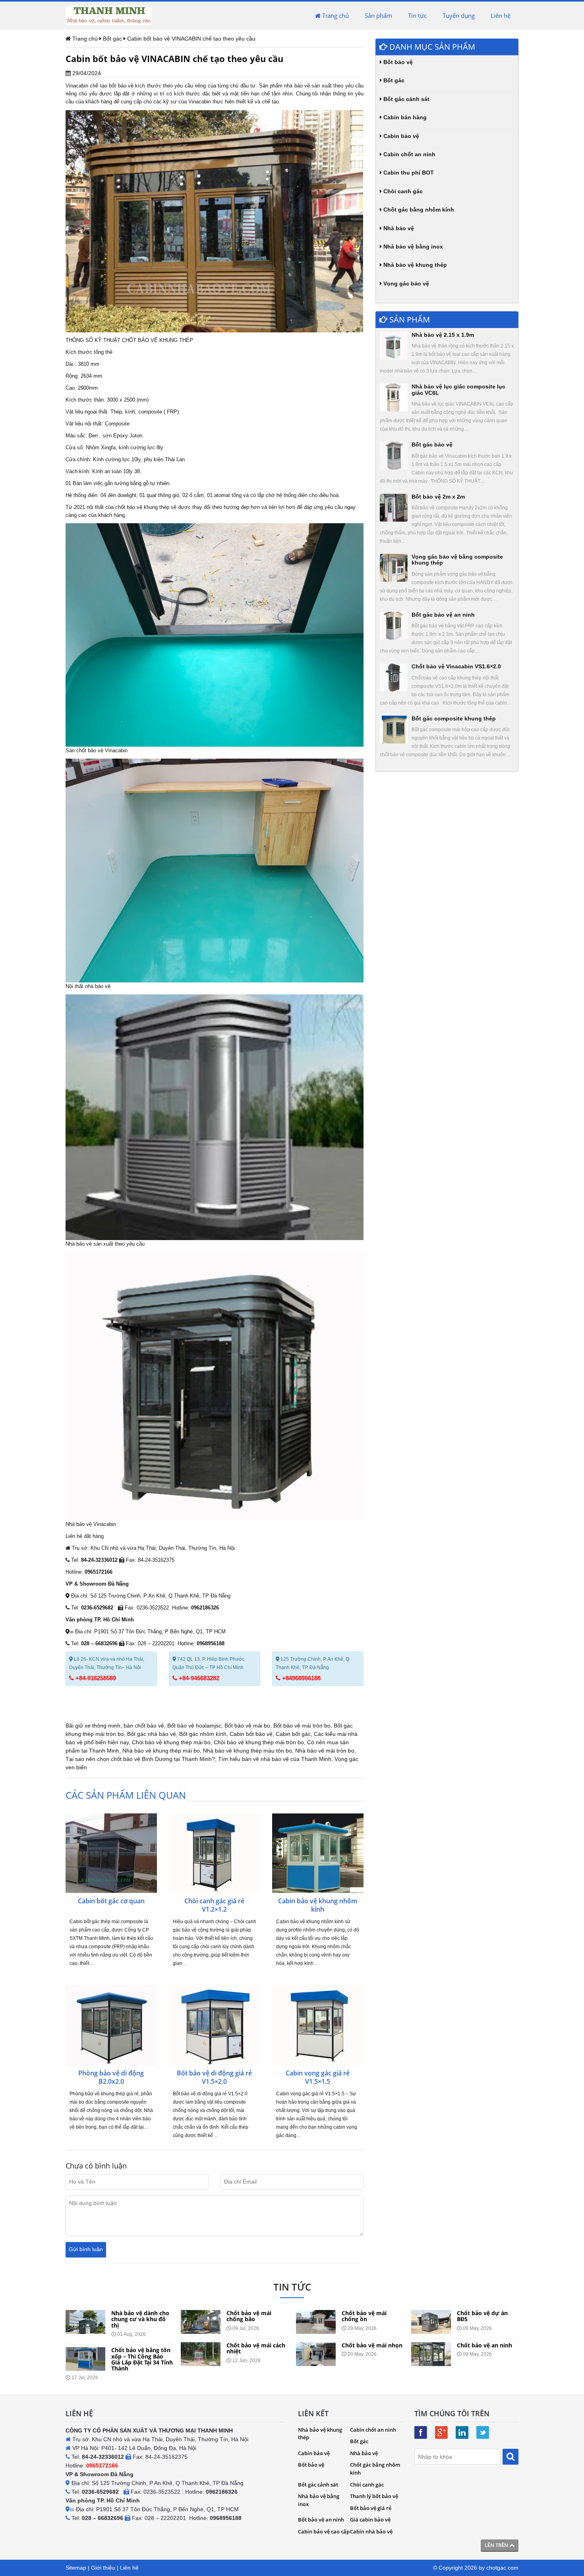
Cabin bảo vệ (400, 136)
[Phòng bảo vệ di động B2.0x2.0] (111, 2025)
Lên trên (497, 2545)
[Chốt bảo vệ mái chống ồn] (201, 2322)
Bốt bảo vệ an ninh (321, 2520)
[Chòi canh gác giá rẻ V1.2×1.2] (215, 1853)
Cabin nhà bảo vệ (371, 2531)
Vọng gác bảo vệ (405, 283)
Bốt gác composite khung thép (454, 718)
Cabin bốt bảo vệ (251, 1734)
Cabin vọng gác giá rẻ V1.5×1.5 (318, 2077)
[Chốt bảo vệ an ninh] (316, 2354)
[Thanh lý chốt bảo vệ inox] (431, 2354)
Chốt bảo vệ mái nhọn (257, 2345)
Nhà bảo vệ (398, 228)
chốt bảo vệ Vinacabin (102, 750)
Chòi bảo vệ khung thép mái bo (171, 1742)
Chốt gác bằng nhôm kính (418, 210)
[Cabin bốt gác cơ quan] (111, 1853)
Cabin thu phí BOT (408, 173)
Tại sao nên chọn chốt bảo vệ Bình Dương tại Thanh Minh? (140, 1759)
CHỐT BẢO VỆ (140, 340)
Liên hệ (501, 16)
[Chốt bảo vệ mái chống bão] (85, 2322)
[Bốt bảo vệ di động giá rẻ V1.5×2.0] (215, 2025)
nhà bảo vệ (297, 86)
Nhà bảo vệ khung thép (414, 265)
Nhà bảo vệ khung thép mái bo (161, 1751)
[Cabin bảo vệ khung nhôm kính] (318, 1853)
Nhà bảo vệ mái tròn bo (325, 1751)
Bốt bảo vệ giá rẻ (371, 2508)
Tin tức (417, 16)
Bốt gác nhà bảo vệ (152, 1734)
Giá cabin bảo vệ (370, 2520)
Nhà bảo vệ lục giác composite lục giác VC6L (458, 389)
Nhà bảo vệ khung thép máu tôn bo (248, 1751)
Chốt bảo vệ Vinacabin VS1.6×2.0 (456, 666)
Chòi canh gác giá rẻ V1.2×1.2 (214, 1905)
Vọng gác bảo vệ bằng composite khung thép (457, 560)
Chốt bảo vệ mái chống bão (134, 2316)
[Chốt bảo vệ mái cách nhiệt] (85, 2354)
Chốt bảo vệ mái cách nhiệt (141, 2348)
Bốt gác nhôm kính (203, 1734)
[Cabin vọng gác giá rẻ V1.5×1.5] (318, 2025)
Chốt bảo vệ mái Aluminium (479, 2316)
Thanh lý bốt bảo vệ (374, 2496)
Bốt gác (393, 80)
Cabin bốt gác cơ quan (111, 1901)
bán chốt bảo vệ (144, 1726)
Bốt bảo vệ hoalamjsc (194, 1726)
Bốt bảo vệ (397, 62)
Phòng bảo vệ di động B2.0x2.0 (111, 2077)
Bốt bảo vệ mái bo (247, 1726)
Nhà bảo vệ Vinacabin (91, 1524)
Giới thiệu (103, 2568)
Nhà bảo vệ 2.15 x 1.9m (443, 335)
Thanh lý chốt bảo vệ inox (485, 2348)
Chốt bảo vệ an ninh (369, 2345)
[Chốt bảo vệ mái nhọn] (201, 2354)
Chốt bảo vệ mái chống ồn (249, 2316)
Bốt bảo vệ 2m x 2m (438, 497)
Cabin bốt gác (293, 1734)
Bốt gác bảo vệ (432, 445)
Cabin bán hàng (404, 117)
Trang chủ (335, 16)
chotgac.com (502, 2568)
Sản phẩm (378, 16)
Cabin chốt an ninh (409, 154)
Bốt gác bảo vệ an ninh (443, 615)
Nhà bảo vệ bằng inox (412, 247)
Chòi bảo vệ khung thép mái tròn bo (259, 1742)
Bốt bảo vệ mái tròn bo (302, 1726)
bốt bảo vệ (121, 86)
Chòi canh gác (402, 191)
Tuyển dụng (459, 16)
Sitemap (76, 2568)
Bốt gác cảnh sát (406, 99)
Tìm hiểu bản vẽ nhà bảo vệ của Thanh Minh (275, 1759)
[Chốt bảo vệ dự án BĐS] (316, 2322)
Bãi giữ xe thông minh (93, 1726)
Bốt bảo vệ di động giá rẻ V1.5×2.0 (214, 2077)
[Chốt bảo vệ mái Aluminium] (431, 2322)
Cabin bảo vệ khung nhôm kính (318, 1905)
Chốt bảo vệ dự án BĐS (367, 2316)
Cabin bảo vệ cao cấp (324, 2531)
